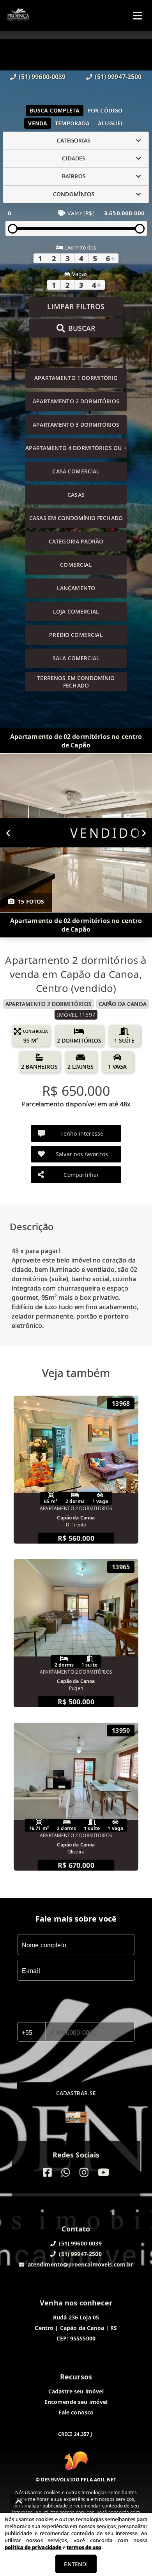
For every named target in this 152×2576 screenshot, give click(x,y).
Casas (76, 495)
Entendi (76, 2564)
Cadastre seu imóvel (76, 2391)
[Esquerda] (8, 833)
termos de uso (84, 2547)
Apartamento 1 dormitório (76, 378)
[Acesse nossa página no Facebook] (47, 2172)
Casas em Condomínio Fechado (76, 518)
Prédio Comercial (76, 635)
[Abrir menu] (138, 16)
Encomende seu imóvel (76, 2402)
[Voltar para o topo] (19, 2502)
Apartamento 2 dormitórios (76, 401)
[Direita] (144, 833)
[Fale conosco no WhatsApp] (66, 2172)
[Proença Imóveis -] (76, 2118)
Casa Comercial (76, 471)
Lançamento (76, 588)
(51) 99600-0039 (42, 77)
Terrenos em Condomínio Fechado (76, 682)
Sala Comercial (76, 658)
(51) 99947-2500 (118, 77)
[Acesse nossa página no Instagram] (84, 2172)
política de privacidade (33, 2547)
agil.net (105, 2480)
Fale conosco (76, 2412)
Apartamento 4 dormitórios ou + (76, 448)
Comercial (76, 565)
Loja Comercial (76, 611)
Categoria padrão (76, 541)
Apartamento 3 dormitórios (76, 425)
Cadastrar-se (76, 2093)
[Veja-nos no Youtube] (103, 2172)
